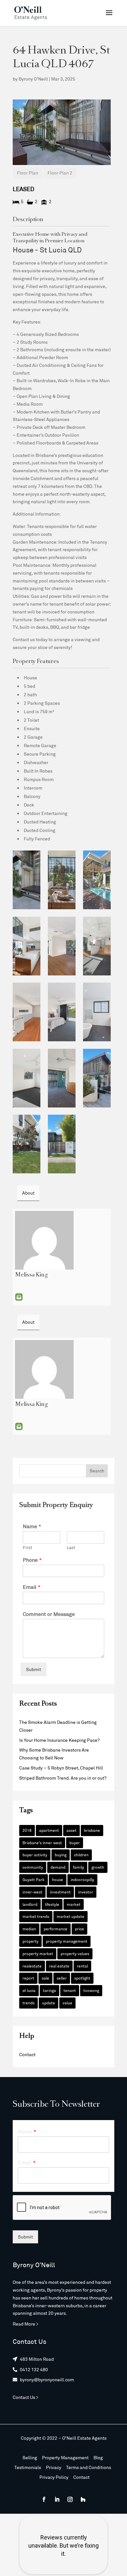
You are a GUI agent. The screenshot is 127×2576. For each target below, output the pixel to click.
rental (82, 1966)
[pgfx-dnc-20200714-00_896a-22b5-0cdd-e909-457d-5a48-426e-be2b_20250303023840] (62, 1012)
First (28, 1547)
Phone (32, 1560)
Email (19, 1297)
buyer (75, 1843)
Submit (34, 1669)
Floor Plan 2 (60, 173)
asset (71, 1830)
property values (75, 1953)
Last (71, 1547)
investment (60, 1892)
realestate (32, 1966)
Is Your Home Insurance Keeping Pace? (59, 1740)
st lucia (29, 1990)
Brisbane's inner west (42, 1843)
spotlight (82, 1978)
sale (45, 1978)
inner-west (32, 1892)
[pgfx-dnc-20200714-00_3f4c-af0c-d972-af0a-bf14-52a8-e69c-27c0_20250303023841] (97, 1012)
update (49, 2003)
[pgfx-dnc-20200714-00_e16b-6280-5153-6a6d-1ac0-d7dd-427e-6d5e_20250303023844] (27, 880)
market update (71, 1916)
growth (98, 1867)
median (29, 1929)
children (81, 1855)
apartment (49, 1830)
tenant (70, 1990)
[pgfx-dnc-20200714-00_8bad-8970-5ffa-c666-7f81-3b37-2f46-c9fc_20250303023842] (62, 1078)
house (58, 1879)
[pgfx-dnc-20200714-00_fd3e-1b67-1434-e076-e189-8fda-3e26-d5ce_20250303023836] (62, 880)
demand (58, 1867)
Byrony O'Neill (33, 79)
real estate (59, 1966)
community (33, 1867)
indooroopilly (82, 1879)
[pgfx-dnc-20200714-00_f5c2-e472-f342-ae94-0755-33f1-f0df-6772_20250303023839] (62, 946)
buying (61, 1855)
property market (38, 1953)
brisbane (92, 1830)
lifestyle (52, 1904)
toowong (91, 1990)
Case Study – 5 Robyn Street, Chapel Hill (61, 1768)
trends (28, 2003)
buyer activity (35, 1855)
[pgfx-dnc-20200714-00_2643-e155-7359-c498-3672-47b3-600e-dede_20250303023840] (27, 1012)
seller (62, 1978)
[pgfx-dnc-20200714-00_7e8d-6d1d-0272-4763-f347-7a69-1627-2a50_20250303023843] (97, 1078)
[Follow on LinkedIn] (57, 2499)
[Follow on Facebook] (44, 2499)
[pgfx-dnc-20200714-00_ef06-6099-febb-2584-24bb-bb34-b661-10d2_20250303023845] (62, 1144)
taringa (49, 1990)
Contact (27, 2054)
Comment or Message (49, 1614)
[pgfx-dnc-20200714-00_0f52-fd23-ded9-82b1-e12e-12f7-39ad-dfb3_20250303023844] (27, 1144)
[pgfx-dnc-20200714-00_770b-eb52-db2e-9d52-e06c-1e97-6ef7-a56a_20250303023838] (27, 946)
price (79, 1929)
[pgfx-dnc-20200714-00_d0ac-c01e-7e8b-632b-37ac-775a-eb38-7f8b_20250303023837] (97, 880)
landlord (30, 1904)
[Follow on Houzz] (83, 2499)
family (78, 1867)
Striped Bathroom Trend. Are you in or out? (63, 1778)
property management (67, 1941)
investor (86, 1892)
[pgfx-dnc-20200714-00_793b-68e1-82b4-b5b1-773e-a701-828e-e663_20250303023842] (27, 1078)
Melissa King (31, 1275)
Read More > (26, 2324)
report (28, 1978)
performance (56, 1929)
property (30, 1941)
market (74, 1904)
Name (32, 1526)
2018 (27, 1830)
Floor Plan (28, 173)
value (67, 2003)
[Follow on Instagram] (70, 2499)
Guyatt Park (34, 1879)
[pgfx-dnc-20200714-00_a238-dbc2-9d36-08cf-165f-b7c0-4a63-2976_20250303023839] (97, 946)
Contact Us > (26, 2397)
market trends (36, 1916)
